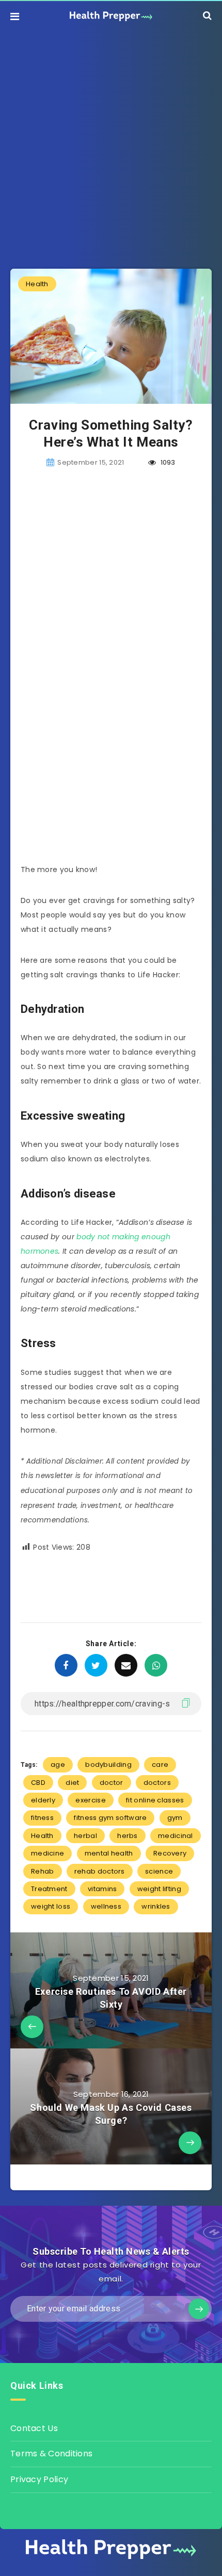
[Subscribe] (199, 2309)
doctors (157, 1783)
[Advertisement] (111, 142)
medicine (47, 1853)
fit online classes (155, 1800)
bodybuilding (108, 1765)
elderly (43, 1800)
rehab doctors (100, 1871)
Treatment (49, 1889)
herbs (128, 1836)
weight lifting (159, 1889)
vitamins (102, 1889)
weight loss (51, 1906)
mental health (109, 1853)
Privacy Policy (39, 2479)
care (160, 1765)
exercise (90, 1800)
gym (175, 1818)
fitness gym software (110, 1818)
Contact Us (34, 2428)
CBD (38, 1783)
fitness (42, 1818)
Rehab (43, 1871)
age (58, 1765)
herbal (85, 1836)
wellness (106, 1906)
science (159, 1871)
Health (37, 284)
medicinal (176, 1836)
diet (72, 1783)
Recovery (170, 1853)
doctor (112, 1783)
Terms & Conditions (51, 2454)
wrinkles (156, 1906)
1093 (167, 462)
